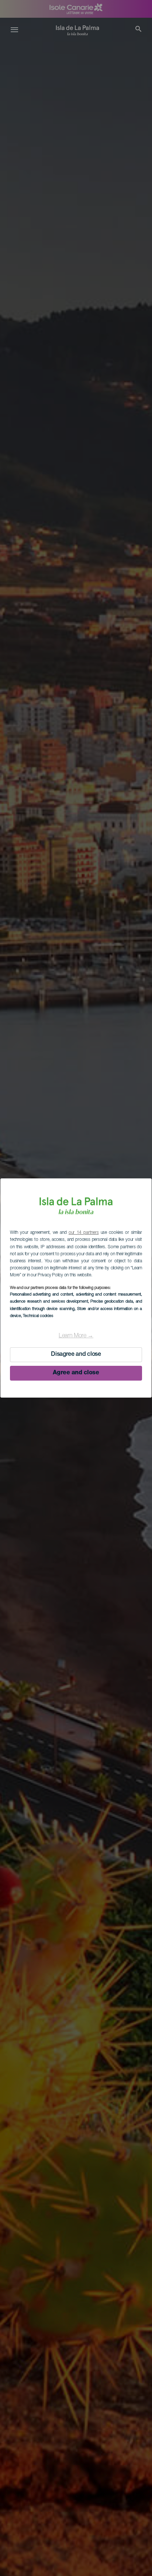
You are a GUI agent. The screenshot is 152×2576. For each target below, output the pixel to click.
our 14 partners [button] (84, 1233)
